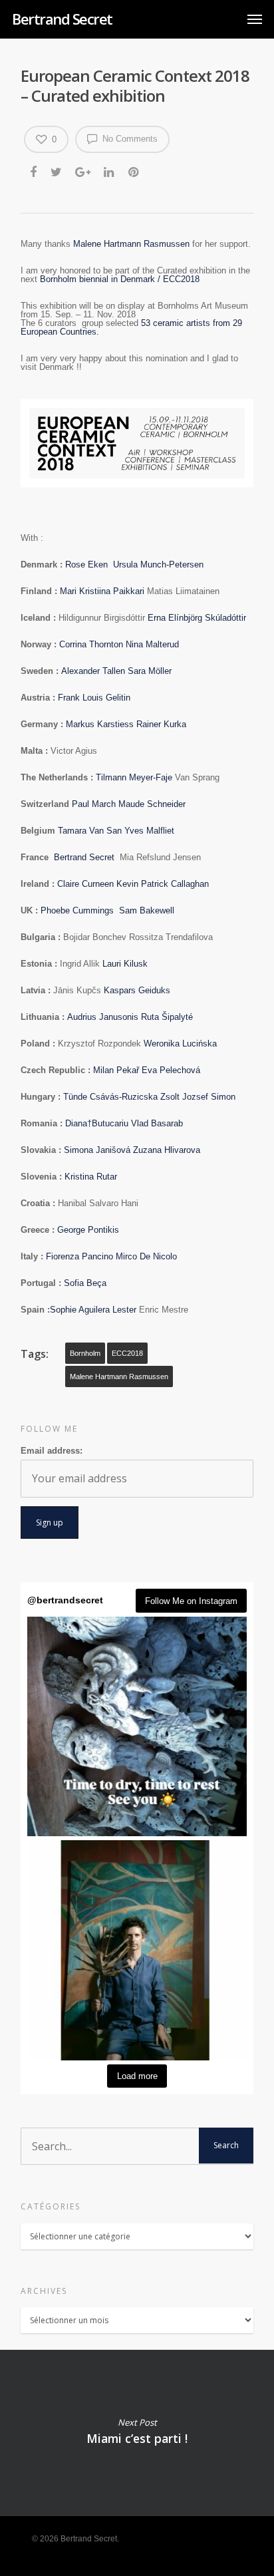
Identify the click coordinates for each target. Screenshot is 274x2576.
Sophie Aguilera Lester (94, 1310)
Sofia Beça (85, 1283)
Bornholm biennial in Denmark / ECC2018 (120, 279)
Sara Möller (150, 671)
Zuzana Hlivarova (167, 1150)
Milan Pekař (117, 1070)
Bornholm (85, 1353)
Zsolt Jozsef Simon (198, 1097)
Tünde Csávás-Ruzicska (112, 1097)
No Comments (129, 139)
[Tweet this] (57, 173)
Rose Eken (89, 564)
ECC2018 (127, 1353)
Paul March (95, 804)
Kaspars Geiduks (138, 990)
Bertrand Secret (62, 19)
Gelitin (119, 698)
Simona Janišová (98, 1150)
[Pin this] (135, 173)
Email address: (52, 1451)
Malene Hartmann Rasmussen (131, 244)
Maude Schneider (152, 804)
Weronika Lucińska (180, 1044)
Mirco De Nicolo (146, 1256)
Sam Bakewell (147, 910)
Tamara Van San (91, 831)
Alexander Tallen (94, 671)
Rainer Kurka (161, 724)
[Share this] (34, 173)
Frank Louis (82, 698)
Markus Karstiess (101, 724)
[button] (137, 1726)
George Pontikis (88, 1230)
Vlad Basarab (157, 1123)
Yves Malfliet (151, 831)
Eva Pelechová (171, 1070)
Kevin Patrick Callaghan (163, 884)
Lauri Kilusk (125, 964)
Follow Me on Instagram (191, 1601)
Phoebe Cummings (80, 910)
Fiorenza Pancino (81, 1256)
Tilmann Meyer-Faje (135, 777)
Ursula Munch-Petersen (158, 564)
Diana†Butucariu (98, 1123)
